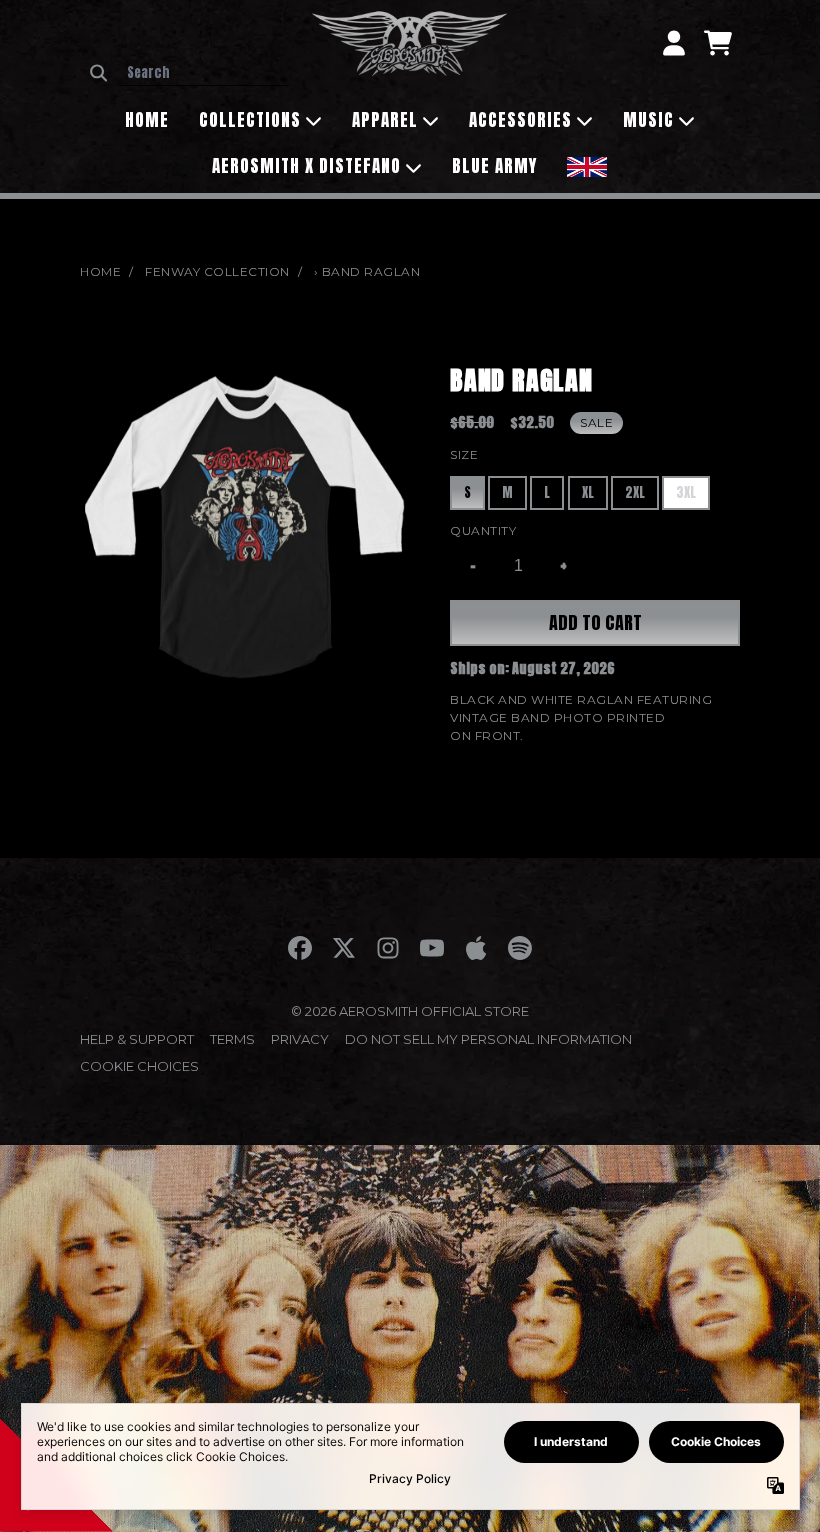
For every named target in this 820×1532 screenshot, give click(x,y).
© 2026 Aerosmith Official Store (410, 1011)
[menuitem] (587, 164)
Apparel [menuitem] (385, 120)
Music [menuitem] (648, 120)
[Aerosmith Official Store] (409, 43)
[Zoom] (245, 526)
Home (100, 271)
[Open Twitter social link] (344, 948)
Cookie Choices (139, 1066)
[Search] (98, 73)
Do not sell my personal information (488, 1039)
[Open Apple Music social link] (476, 948)
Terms (232, 1039)
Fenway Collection (217, 271)
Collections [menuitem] (250, 120)
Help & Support (137, 1039)
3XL (686, 492)
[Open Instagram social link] (388, 948)
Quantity (483, 530)
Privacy (300, 1039)
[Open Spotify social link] (520, 948)
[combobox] (204, 73)
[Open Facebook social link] (300, 948)
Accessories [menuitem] (520, 120)
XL (588, 492)
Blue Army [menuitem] (494, 166)
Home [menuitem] (147, 120)
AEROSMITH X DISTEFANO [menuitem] (306, 166)
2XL (635, 492)
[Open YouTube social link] (432, 948)
